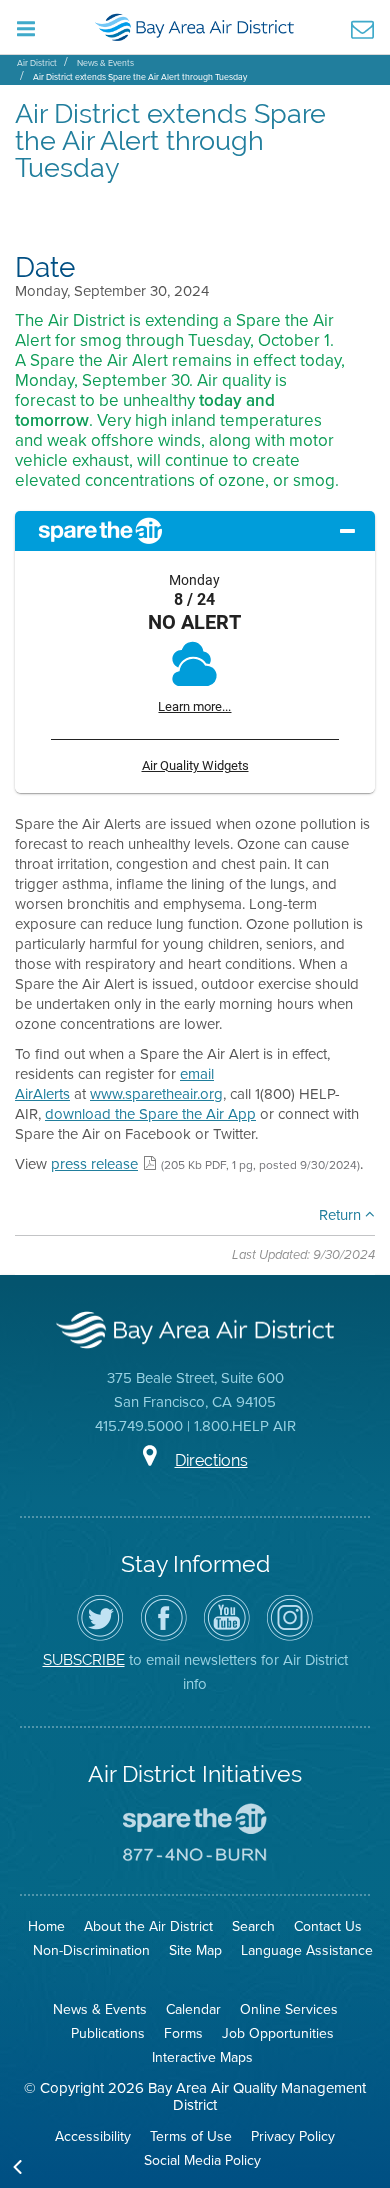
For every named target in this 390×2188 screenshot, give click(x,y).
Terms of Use (191, 2136)
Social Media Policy (202, 2160)
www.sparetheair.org (156, 1094)
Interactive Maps (202, 2057)
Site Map (195, 1950)
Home (46, 1926)
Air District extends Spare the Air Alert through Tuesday (140, 77)
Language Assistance (307, 1950)
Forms (183, 2033)
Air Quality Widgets (195, 765)
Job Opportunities (278, 2033)
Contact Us (328, 1926)
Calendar (193, 2009)
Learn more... (194, 706)
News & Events (105, 63)
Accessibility (93, 2136)
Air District (37, 63)
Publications (108, 2033)
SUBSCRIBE (84, 1659)
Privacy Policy (293, 2136)
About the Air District (148, 1926)
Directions (211, 1460)
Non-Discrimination (91, 1950)
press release (94, 1164)
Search (253, 1926)
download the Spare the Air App (150, 1114)
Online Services (289, 2009)
